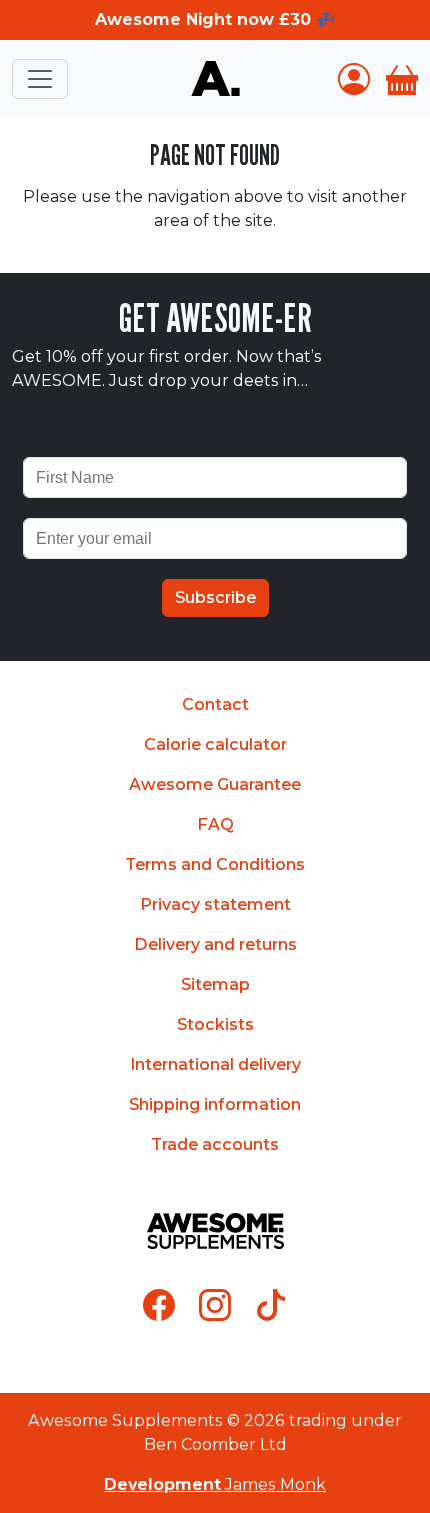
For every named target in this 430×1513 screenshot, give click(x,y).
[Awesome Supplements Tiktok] (271, 1305)
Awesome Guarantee (215, 784)
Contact (215, 704)
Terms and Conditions (215, 864)
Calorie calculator (215, 744)
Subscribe (215, 597)
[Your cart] (402, 79)
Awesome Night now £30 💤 (215, 19)
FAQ (215, 824)
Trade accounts (215, 1144)
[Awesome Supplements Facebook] (159, 1305)
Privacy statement (215, 904)
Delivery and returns (215, 944)
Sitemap (215, 984)
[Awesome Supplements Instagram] (215, 1305)
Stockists (215, 1024)
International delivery (215, 1064)
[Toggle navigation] (40, 79)
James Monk (215, 1484)
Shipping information (215, 1104)
